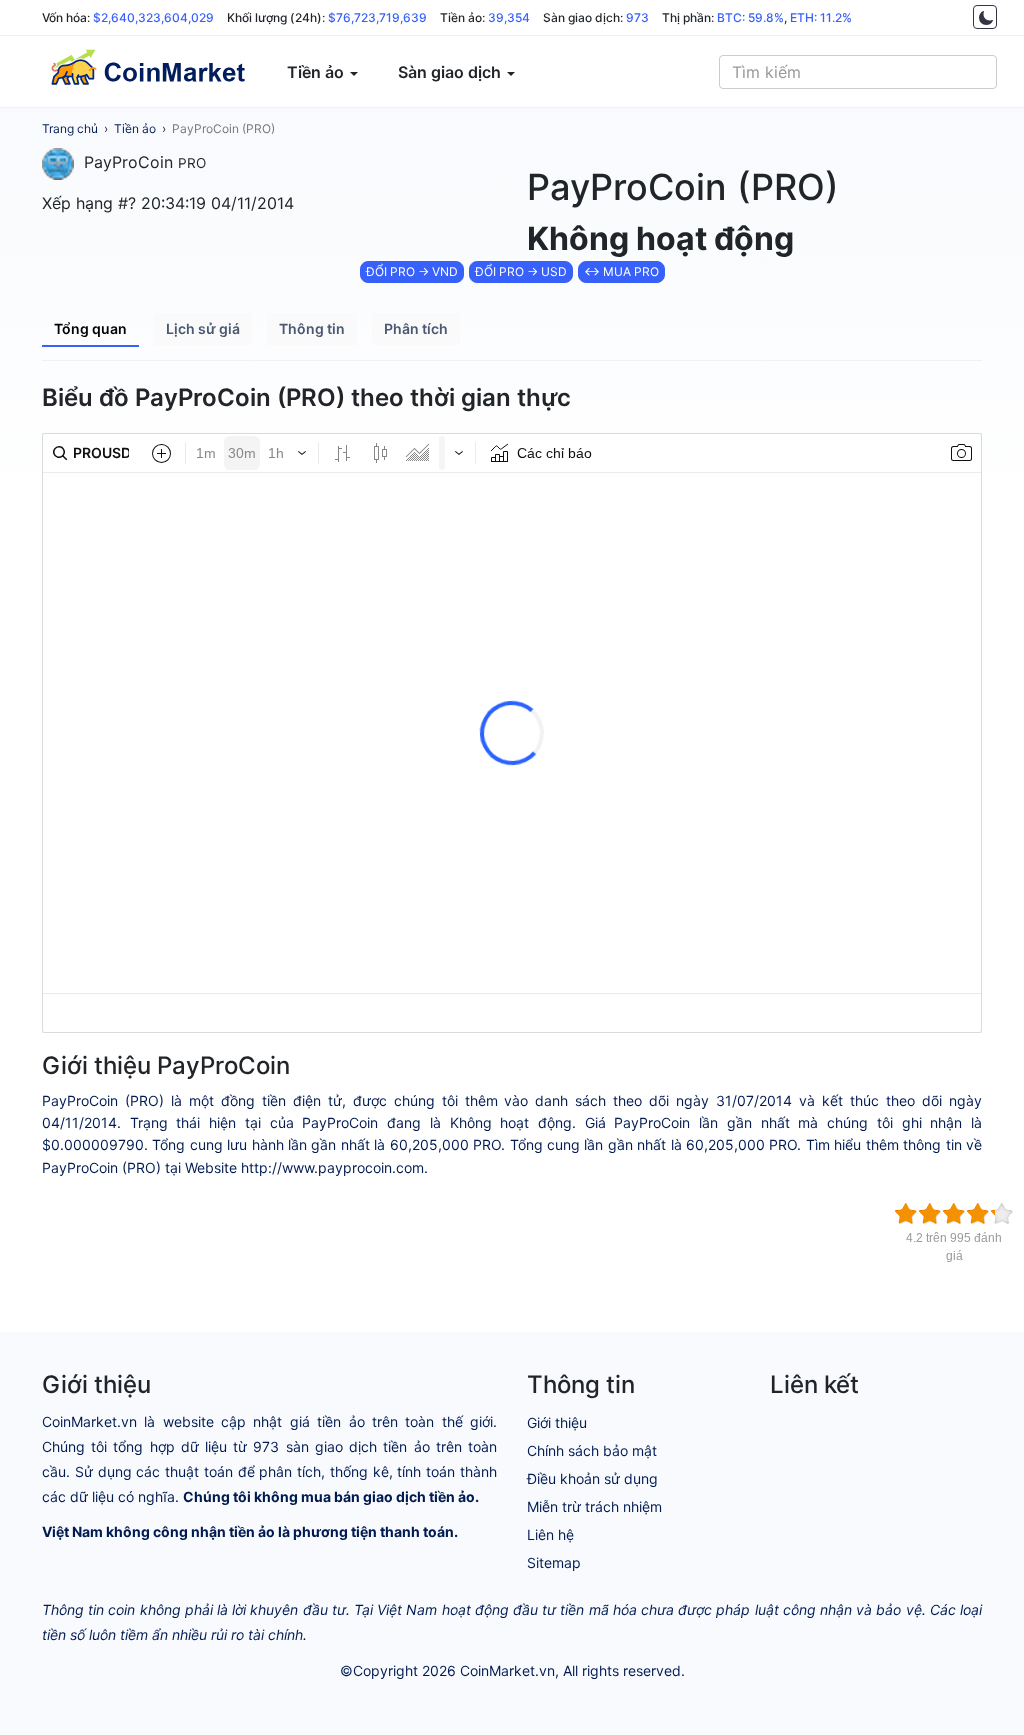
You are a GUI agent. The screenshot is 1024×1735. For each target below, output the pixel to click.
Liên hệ (550, 1534)
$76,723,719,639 (377, 17)
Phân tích (416, 328)
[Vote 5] (1002, 1214)
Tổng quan (90, 328)
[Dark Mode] (985, 17)
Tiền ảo (135, 128)
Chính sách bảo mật (592, 1450)
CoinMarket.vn (507, 1670)
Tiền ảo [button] (317, 72)
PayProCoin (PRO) (223, 128)
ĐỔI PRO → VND (412, 271)
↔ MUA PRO (621, 271)
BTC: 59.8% (750, 17)
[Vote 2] (930, 1214)
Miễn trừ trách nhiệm (594, 1506)
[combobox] (858, 72)
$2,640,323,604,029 (153, 17)
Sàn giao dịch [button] (451, 72)
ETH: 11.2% (821, 17)
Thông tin (312, 328)
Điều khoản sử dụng (592, 1478)
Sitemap (554, 1562)
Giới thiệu (557, 1422)
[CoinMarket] (147, 72)
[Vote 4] (978, 1214)
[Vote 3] (954, 1214)
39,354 (509, 17)
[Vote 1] (906, 1214)
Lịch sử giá (203, 328)
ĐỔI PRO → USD (521, 271)
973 (637, 17)
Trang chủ (70, 128)
